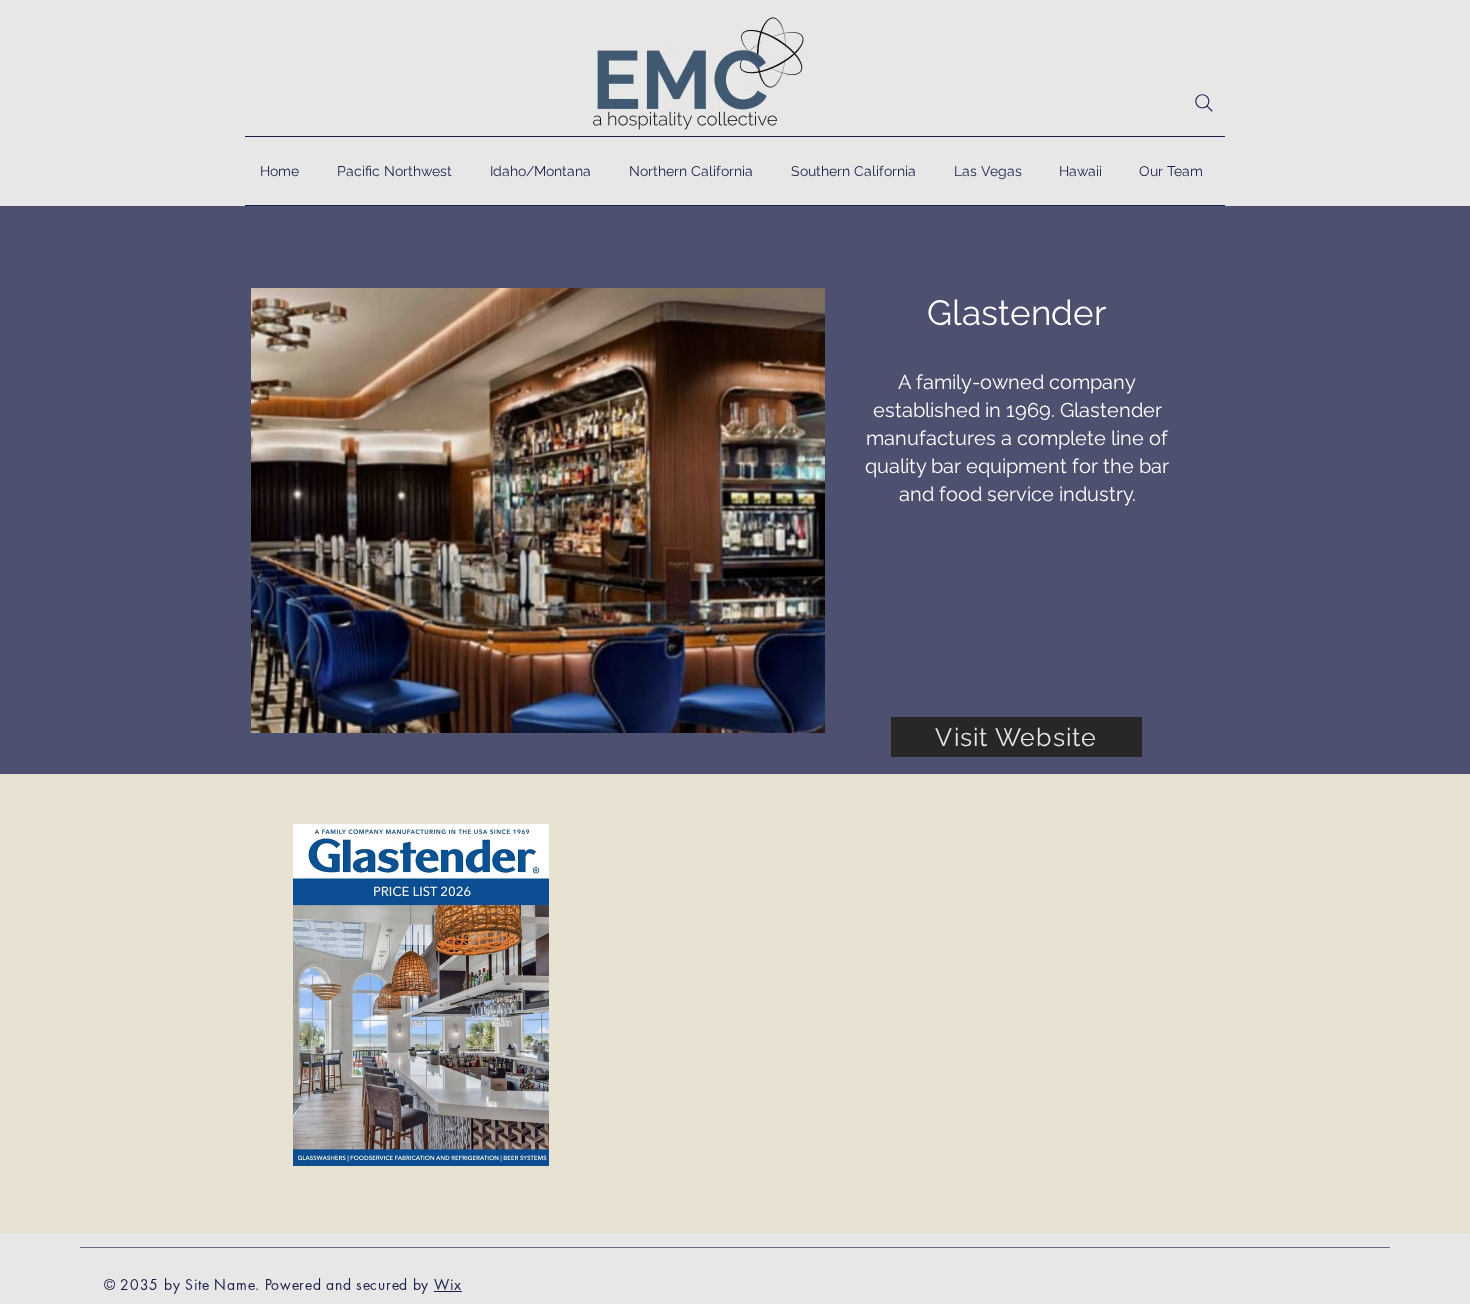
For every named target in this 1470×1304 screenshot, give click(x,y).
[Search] (1204, 103)
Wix (448, 1284)
